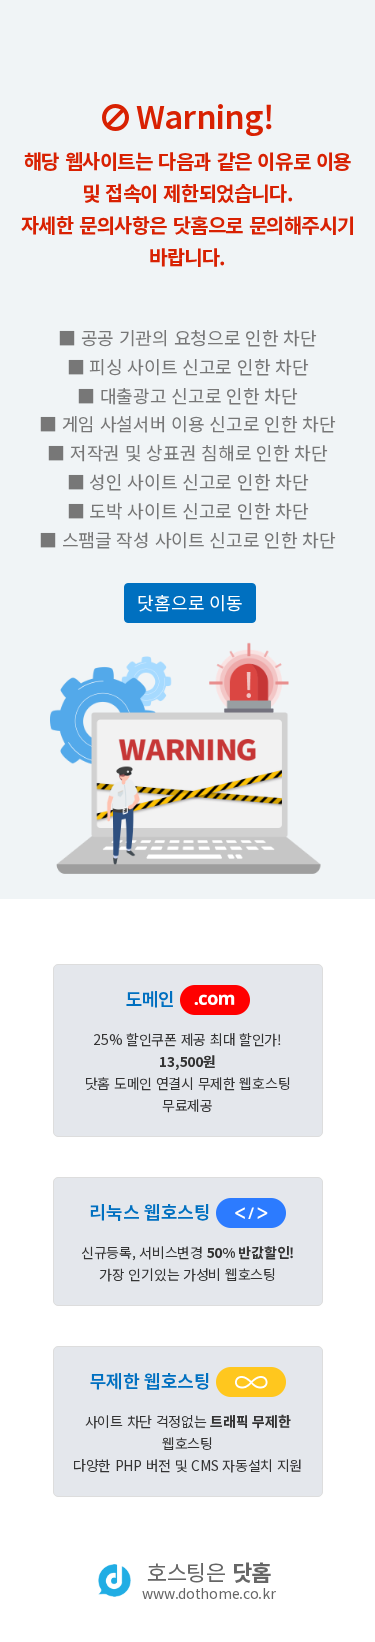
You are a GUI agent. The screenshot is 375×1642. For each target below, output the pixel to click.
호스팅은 (208, 1580)
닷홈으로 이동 (189, 602)
